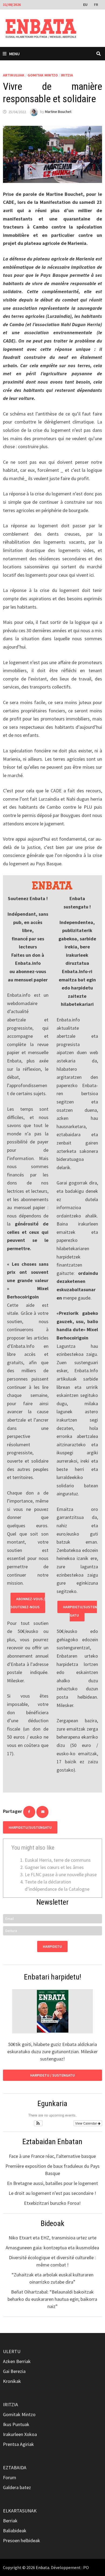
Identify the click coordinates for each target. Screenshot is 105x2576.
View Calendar (86, 2123)
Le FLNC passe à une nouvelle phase (61, 1874)
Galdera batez (17, 2487)
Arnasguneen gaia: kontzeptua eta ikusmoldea (52, 2248)
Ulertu (12, 2351)
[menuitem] (86, 4)
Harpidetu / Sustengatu (52, 2075)
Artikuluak (14, 75)
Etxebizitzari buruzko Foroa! (52, 2203)
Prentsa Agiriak (18, 2444)
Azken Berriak (17, 2361)
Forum (10, 2477)
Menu (14, 54)
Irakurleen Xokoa (20, 2434)
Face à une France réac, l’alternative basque (52, 2156)
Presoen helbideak (22, 2540)
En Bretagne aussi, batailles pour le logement (52, 2183)
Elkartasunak (20, 2511)
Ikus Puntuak (16, 2424)
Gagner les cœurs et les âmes (54, 1867)
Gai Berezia (14, 2371)
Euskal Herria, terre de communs (58, 1860)
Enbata (43, 2567)
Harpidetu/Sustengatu (80, 1611)
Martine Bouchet (58, 112)
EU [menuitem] (85, 5)
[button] (38, 2123)
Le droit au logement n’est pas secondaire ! (52, 2193)
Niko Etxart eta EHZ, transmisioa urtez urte (52, 2238)
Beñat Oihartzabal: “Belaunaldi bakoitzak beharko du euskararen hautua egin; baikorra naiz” (52, 2299)
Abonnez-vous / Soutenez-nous (28, 1603)
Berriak (10, 2521)
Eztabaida (15, 2468)
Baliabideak (15, 2531)
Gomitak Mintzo (43, 75)
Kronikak (12, 2381)
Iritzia (67, 75)
